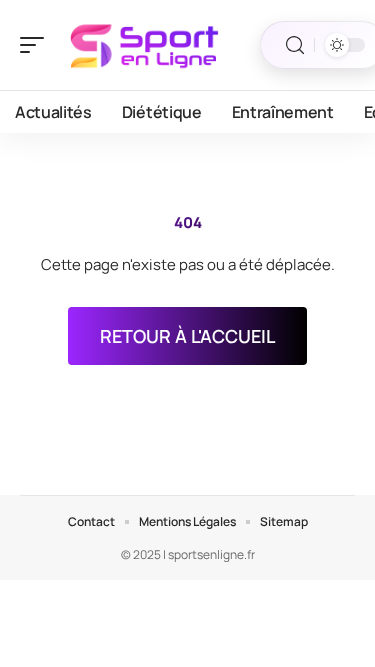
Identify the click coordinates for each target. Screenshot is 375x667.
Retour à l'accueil (187, 336)
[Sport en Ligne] (144, 45)
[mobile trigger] (37, 45)
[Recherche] (295, 45)
